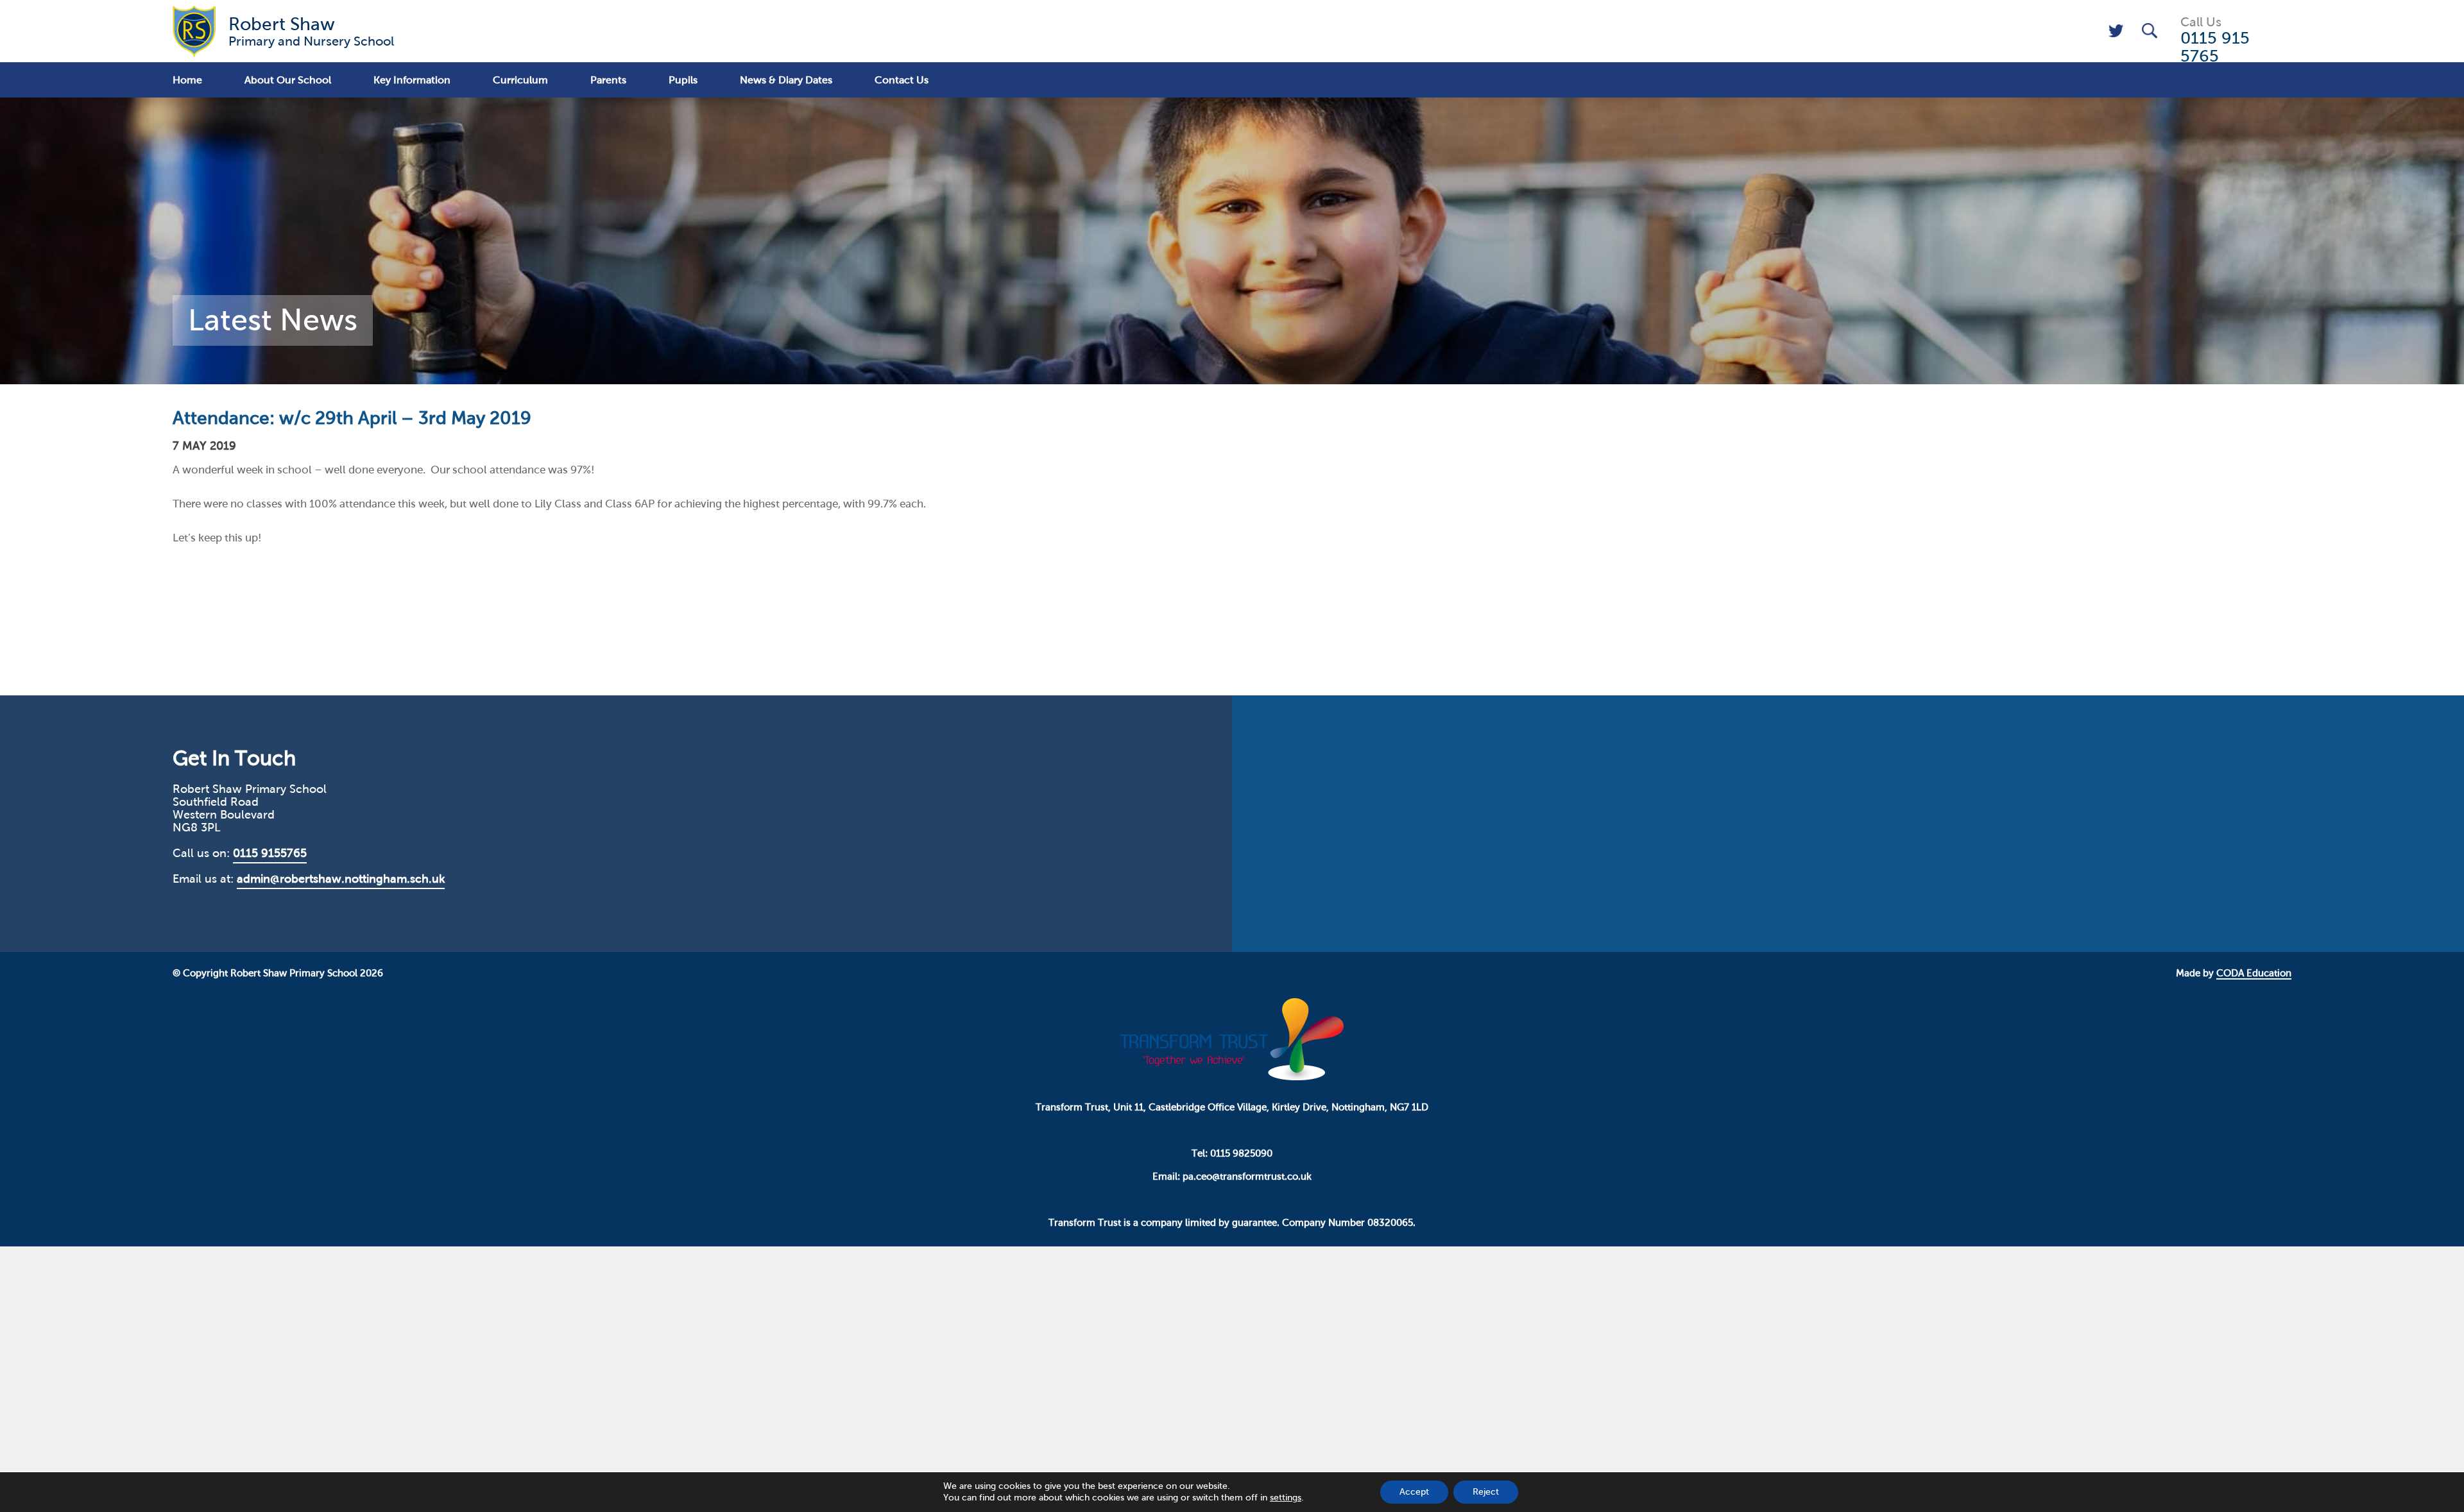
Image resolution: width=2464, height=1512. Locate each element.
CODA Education (2254, 973)
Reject (1486, 1492)
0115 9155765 (270, 853)
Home (187, 80)
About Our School (288, 80)
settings (1286, 1498)
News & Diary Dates (786, 80)
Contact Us (902, 80)
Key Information (412, 80)
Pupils (683, 80)
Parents (608, 80)
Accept (1414, 1492)
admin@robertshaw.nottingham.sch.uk (341, 879)
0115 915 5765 (2215, 47)
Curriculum (520, 80)
